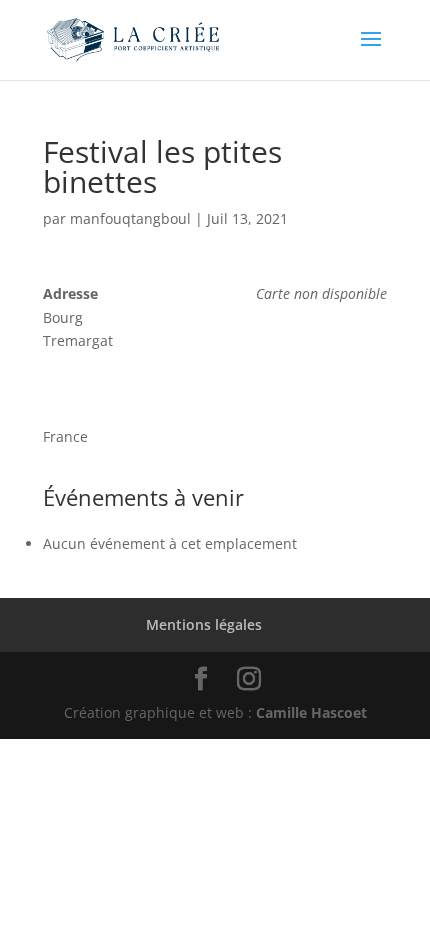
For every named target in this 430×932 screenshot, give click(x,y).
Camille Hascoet (311, 712)
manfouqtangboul (130, 218)
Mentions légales (204, 624)
